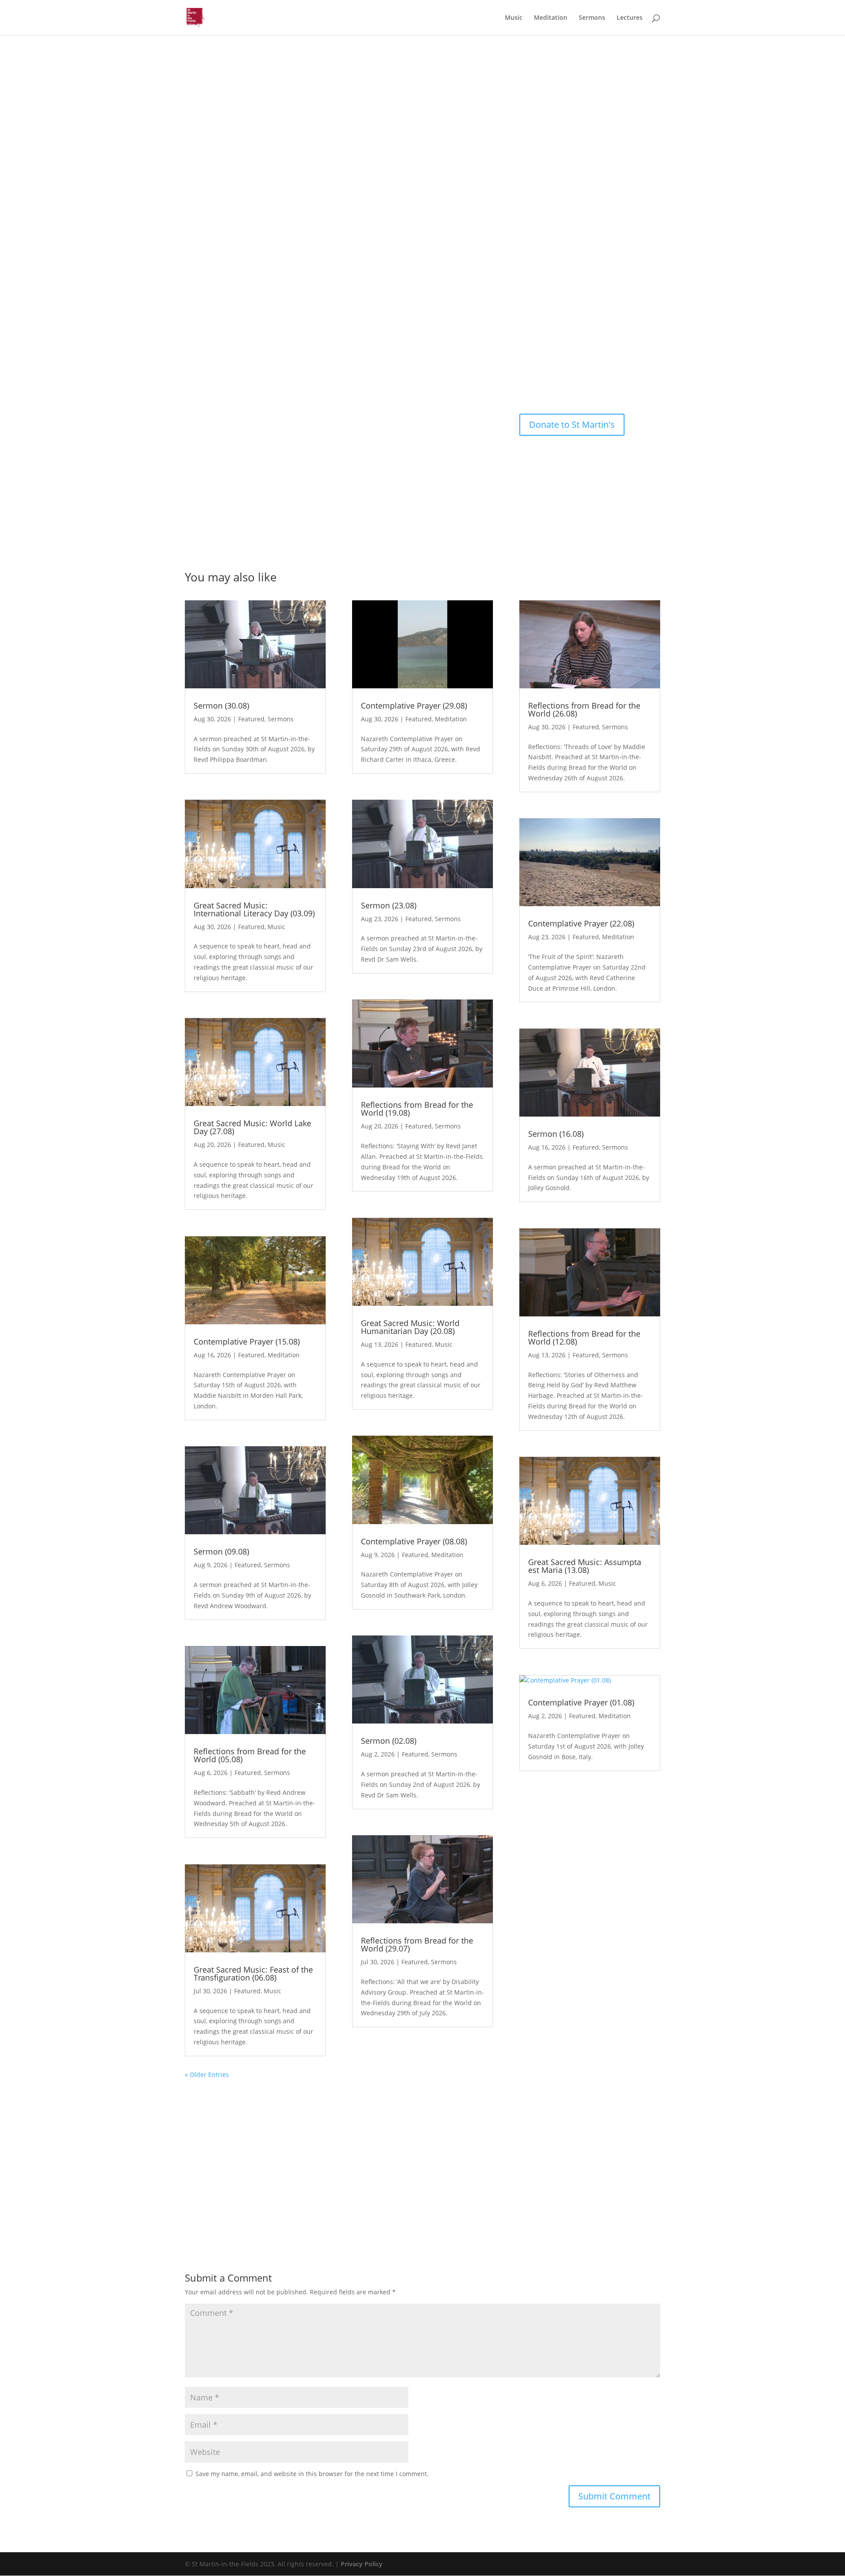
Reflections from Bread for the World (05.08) (250, 1755)
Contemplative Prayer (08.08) (414, 1541)
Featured (251, 719)
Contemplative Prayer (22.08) (581, 923)
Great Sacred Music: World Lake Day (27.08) (252, 1127)
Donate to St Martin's (572, 424)
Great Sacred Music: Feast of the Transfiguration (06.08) (253, 1973)
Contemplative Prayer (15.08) (247, 1341)
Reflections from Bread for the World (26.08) (584, 709)
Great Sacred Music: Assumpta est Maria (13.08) (585, 1566)
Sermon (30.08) (221, 706)
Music (514, 18)
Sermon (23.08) (389, 905)
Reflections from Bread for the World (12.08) (584, 1338)
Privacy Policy (362, 2564)
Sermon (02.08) (389, 1741)
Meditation (551, 18)
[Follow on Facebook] (533, 380)
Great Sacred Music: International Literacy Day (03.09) (254, 909)
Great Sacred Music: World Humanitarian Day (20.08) (410, 1327)
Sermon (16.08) (556, 1134)
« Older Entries (207, 2074)
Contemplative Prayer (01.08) (581, 1702)
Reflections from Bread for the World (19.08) (417, 1109)
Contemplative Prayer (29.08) (414, 706)
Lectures (630, 18)
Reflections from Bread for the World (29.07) (417, 1944)
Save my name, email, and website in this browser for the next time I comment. (312, 2474)
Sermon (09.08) (221, 1551)
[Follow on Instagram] (550, 380)
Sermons (592, 18)
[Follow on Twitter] (568, 380)
